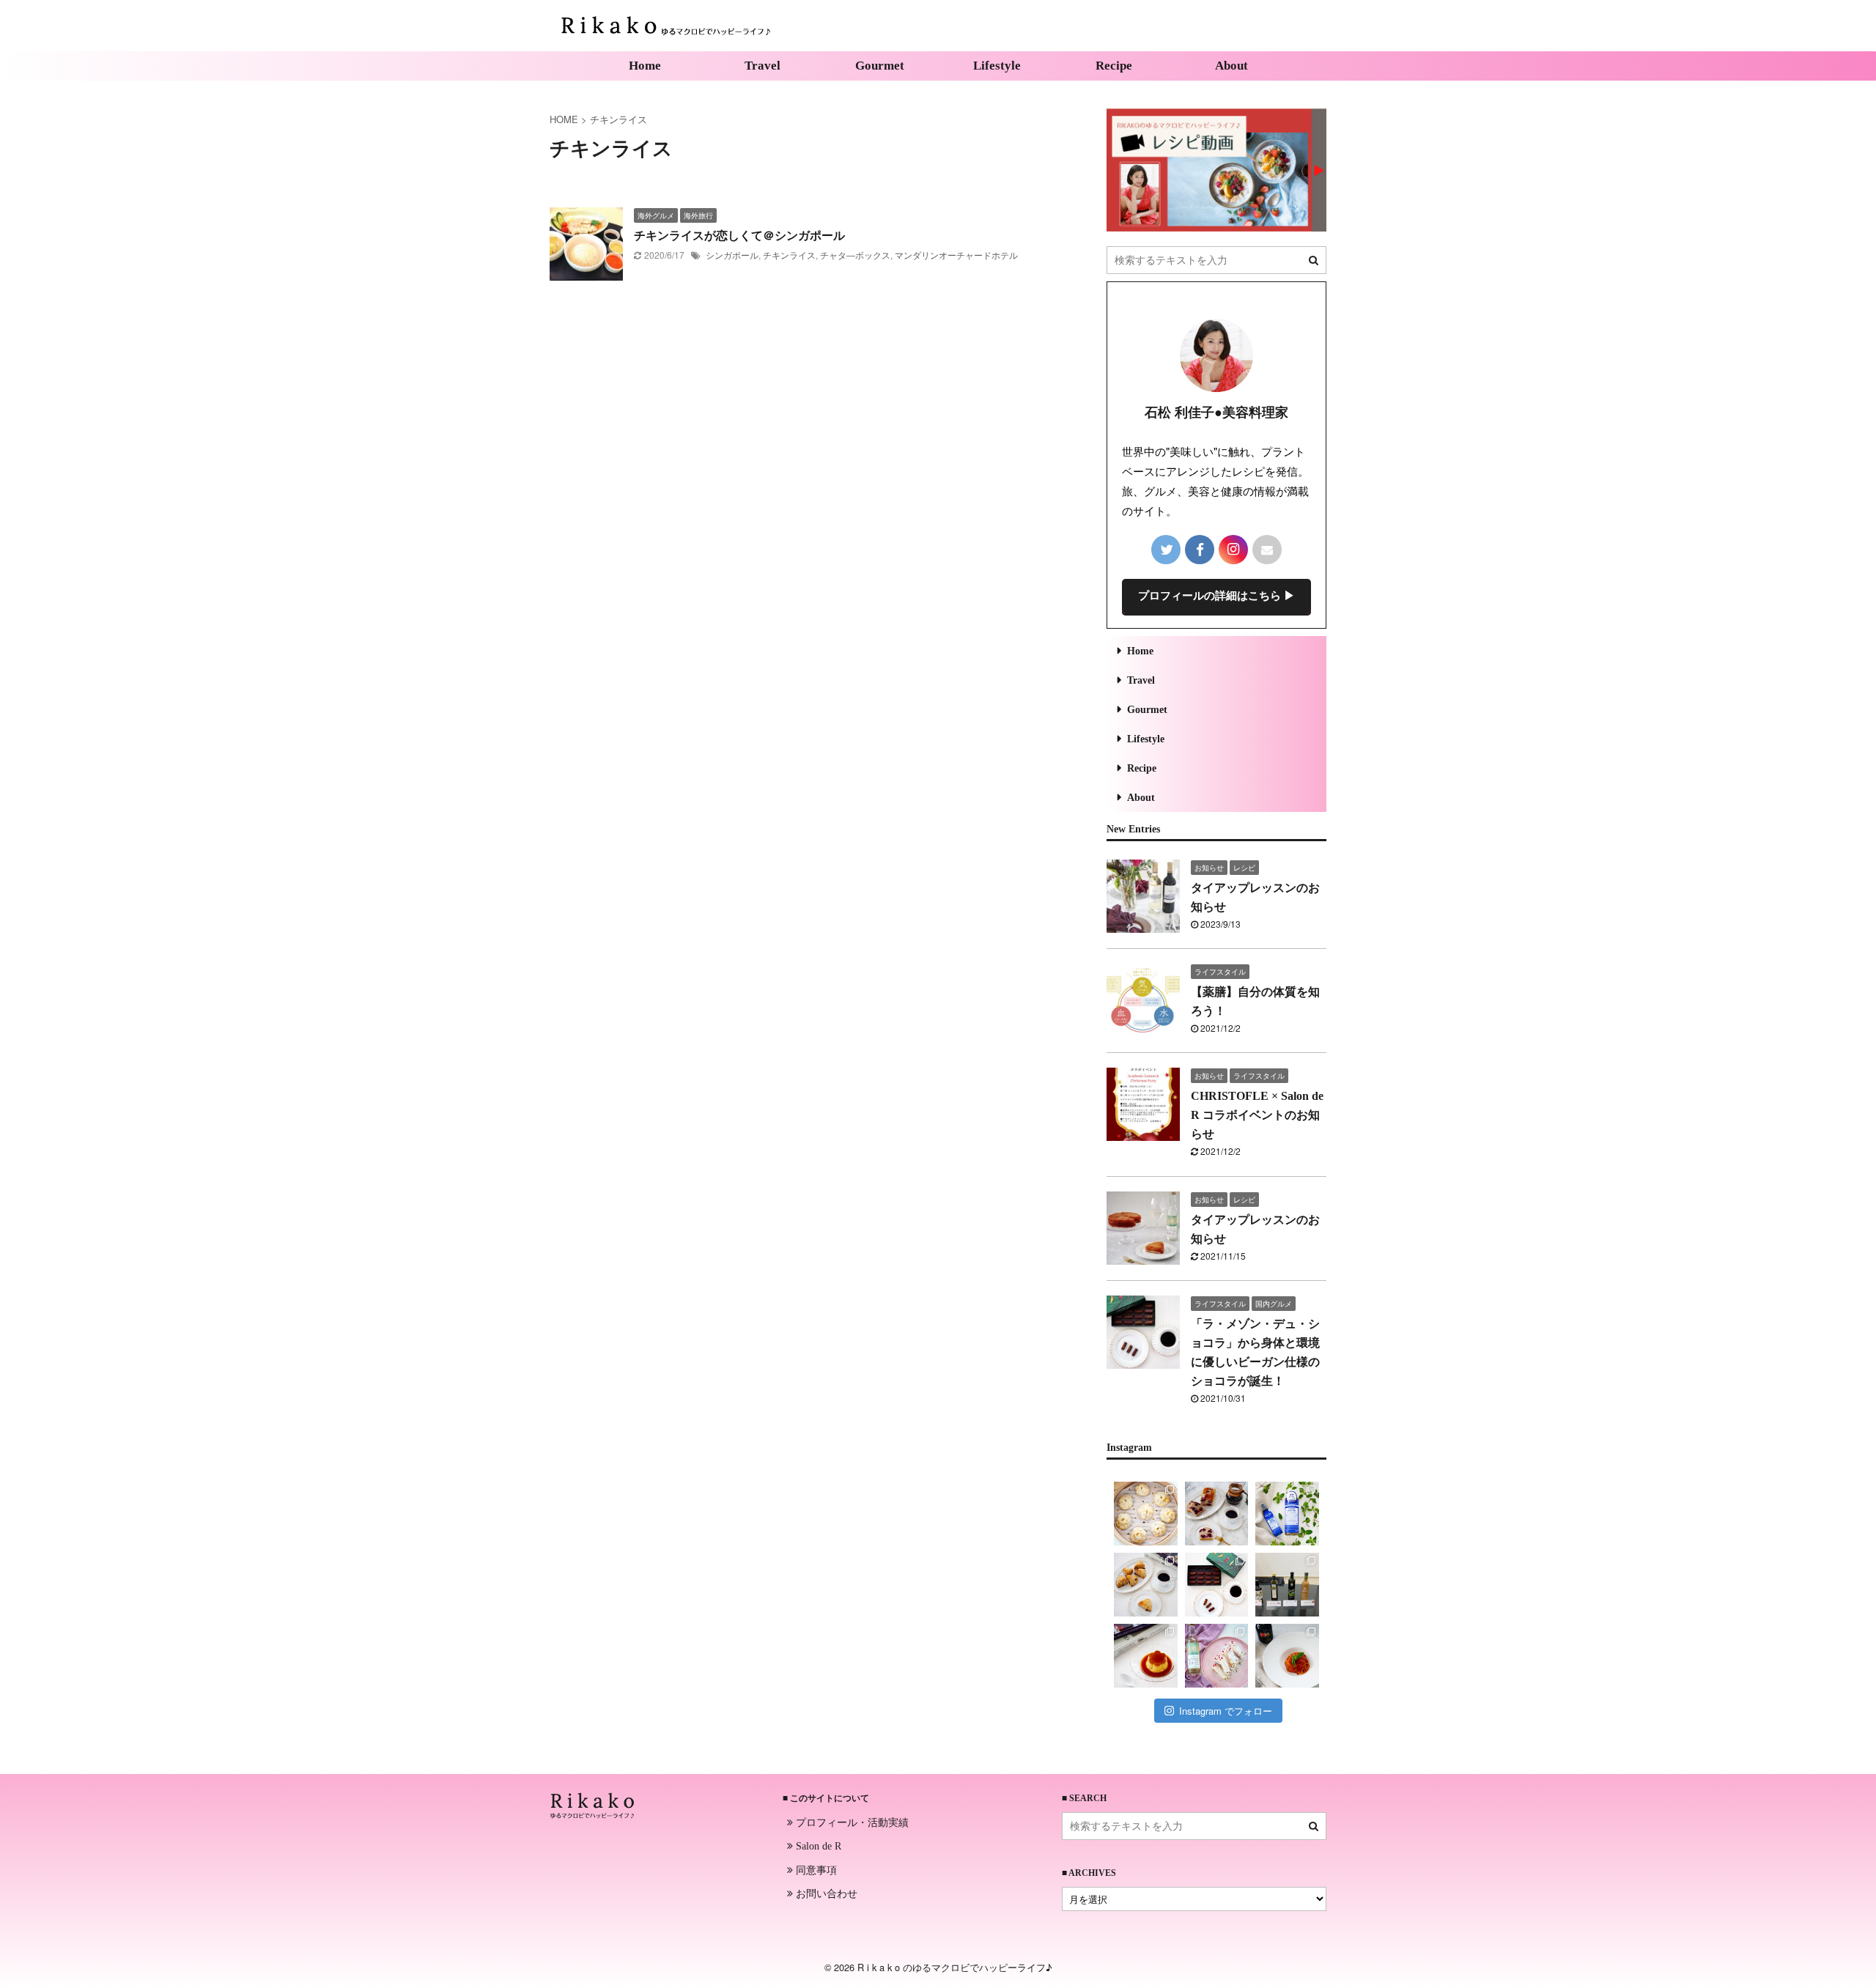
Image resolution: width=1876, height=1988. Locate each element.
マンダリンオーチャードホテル (956, 255)
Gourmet (880, 66)
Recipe (1114, 66)
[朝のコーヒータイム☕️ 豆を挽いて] (1217, 1514)
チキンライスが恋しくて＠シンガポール (739, 236)
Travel (762, 66)
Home (645, 66)
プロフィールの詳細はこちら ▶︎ (1216, 596)
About (1231, 66)
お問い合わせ (825, 1893)
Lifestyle (997, 66)
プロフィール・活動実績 (851, 1822)
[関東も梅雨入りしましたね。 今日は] (1287, 1514)
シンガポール (732, 255)
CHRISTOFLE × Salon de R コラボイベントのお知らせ (1257, 1115)
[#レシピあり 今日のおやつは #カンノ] (1217, 1656)
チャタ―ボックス (855, 255)
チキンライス (789, 255)
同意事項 (815, 1869)
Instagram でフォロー (1226, 1711)
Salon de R (817, 1846)
